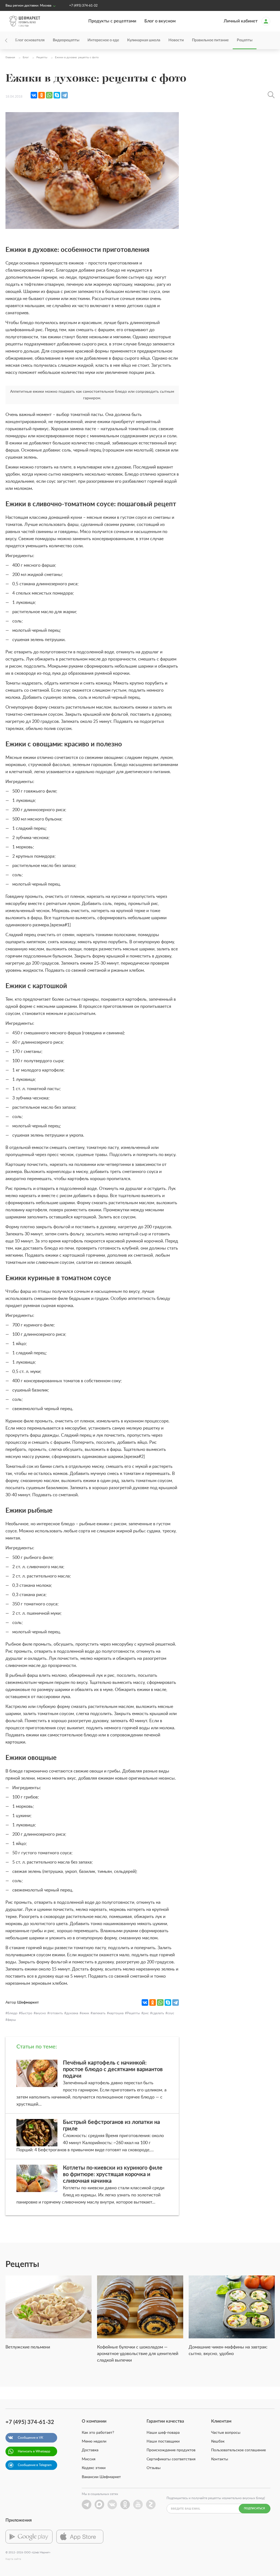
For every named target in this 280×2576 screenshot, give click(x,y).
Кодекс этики (94, 2468)
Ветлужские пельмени (28, 2347)
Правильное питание (210, 40)
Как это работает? (98, 2433)
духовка (72, 2013)
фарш (12, 2020)
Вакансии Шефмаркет (101, 2477)
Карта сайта (13, 2559)
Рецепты (245, 40)
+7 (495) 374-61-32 (83, 5)
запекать (99, 2013)
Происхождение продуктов (171, 2450)
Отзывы (154, 2468)
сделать (158, 2013)
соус (171, 2013)
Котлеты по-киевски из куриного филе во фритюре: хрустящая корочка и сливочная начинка (113, 2175)
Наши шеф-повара (163, 2433)
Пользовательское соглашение (238, 2450)
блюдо (12, 2013)
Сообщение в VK (30, 2438)
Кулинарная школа (144, 40)
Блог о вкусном (160, 21)
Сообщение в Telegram (35, 2465)
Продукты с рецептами (112, 21)
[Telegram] (65, 95)
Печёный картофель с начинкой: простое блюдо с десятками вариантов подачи (113, 2069)
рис (146, 2013)
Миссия (89, 2459)
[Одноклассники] (42, 95)
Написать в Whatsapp (34, 2451)
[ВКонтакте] (34, 95)
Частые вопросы (226, 2433)
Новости (176, 40)
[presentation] (14, 40)
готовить (56, 2013)
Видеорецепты (66, 40)
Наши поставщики (163, 2441)
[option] (49, 2316)
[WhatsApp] (49, 95)
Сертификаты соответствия (171, 2459)
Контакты (220, 2459)
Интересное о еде (103, 40)
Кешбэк (218, 2441)
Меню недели (94, 2441)
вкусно (41, 2013)
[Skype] (57, 95)
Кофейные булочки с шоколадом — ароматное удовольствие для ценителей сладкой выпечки (138, 2354)
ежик (85, 2013)
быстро (27, 2013)
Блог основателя (30, 40)
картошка (116, 2013)
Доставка (90, 2450)
